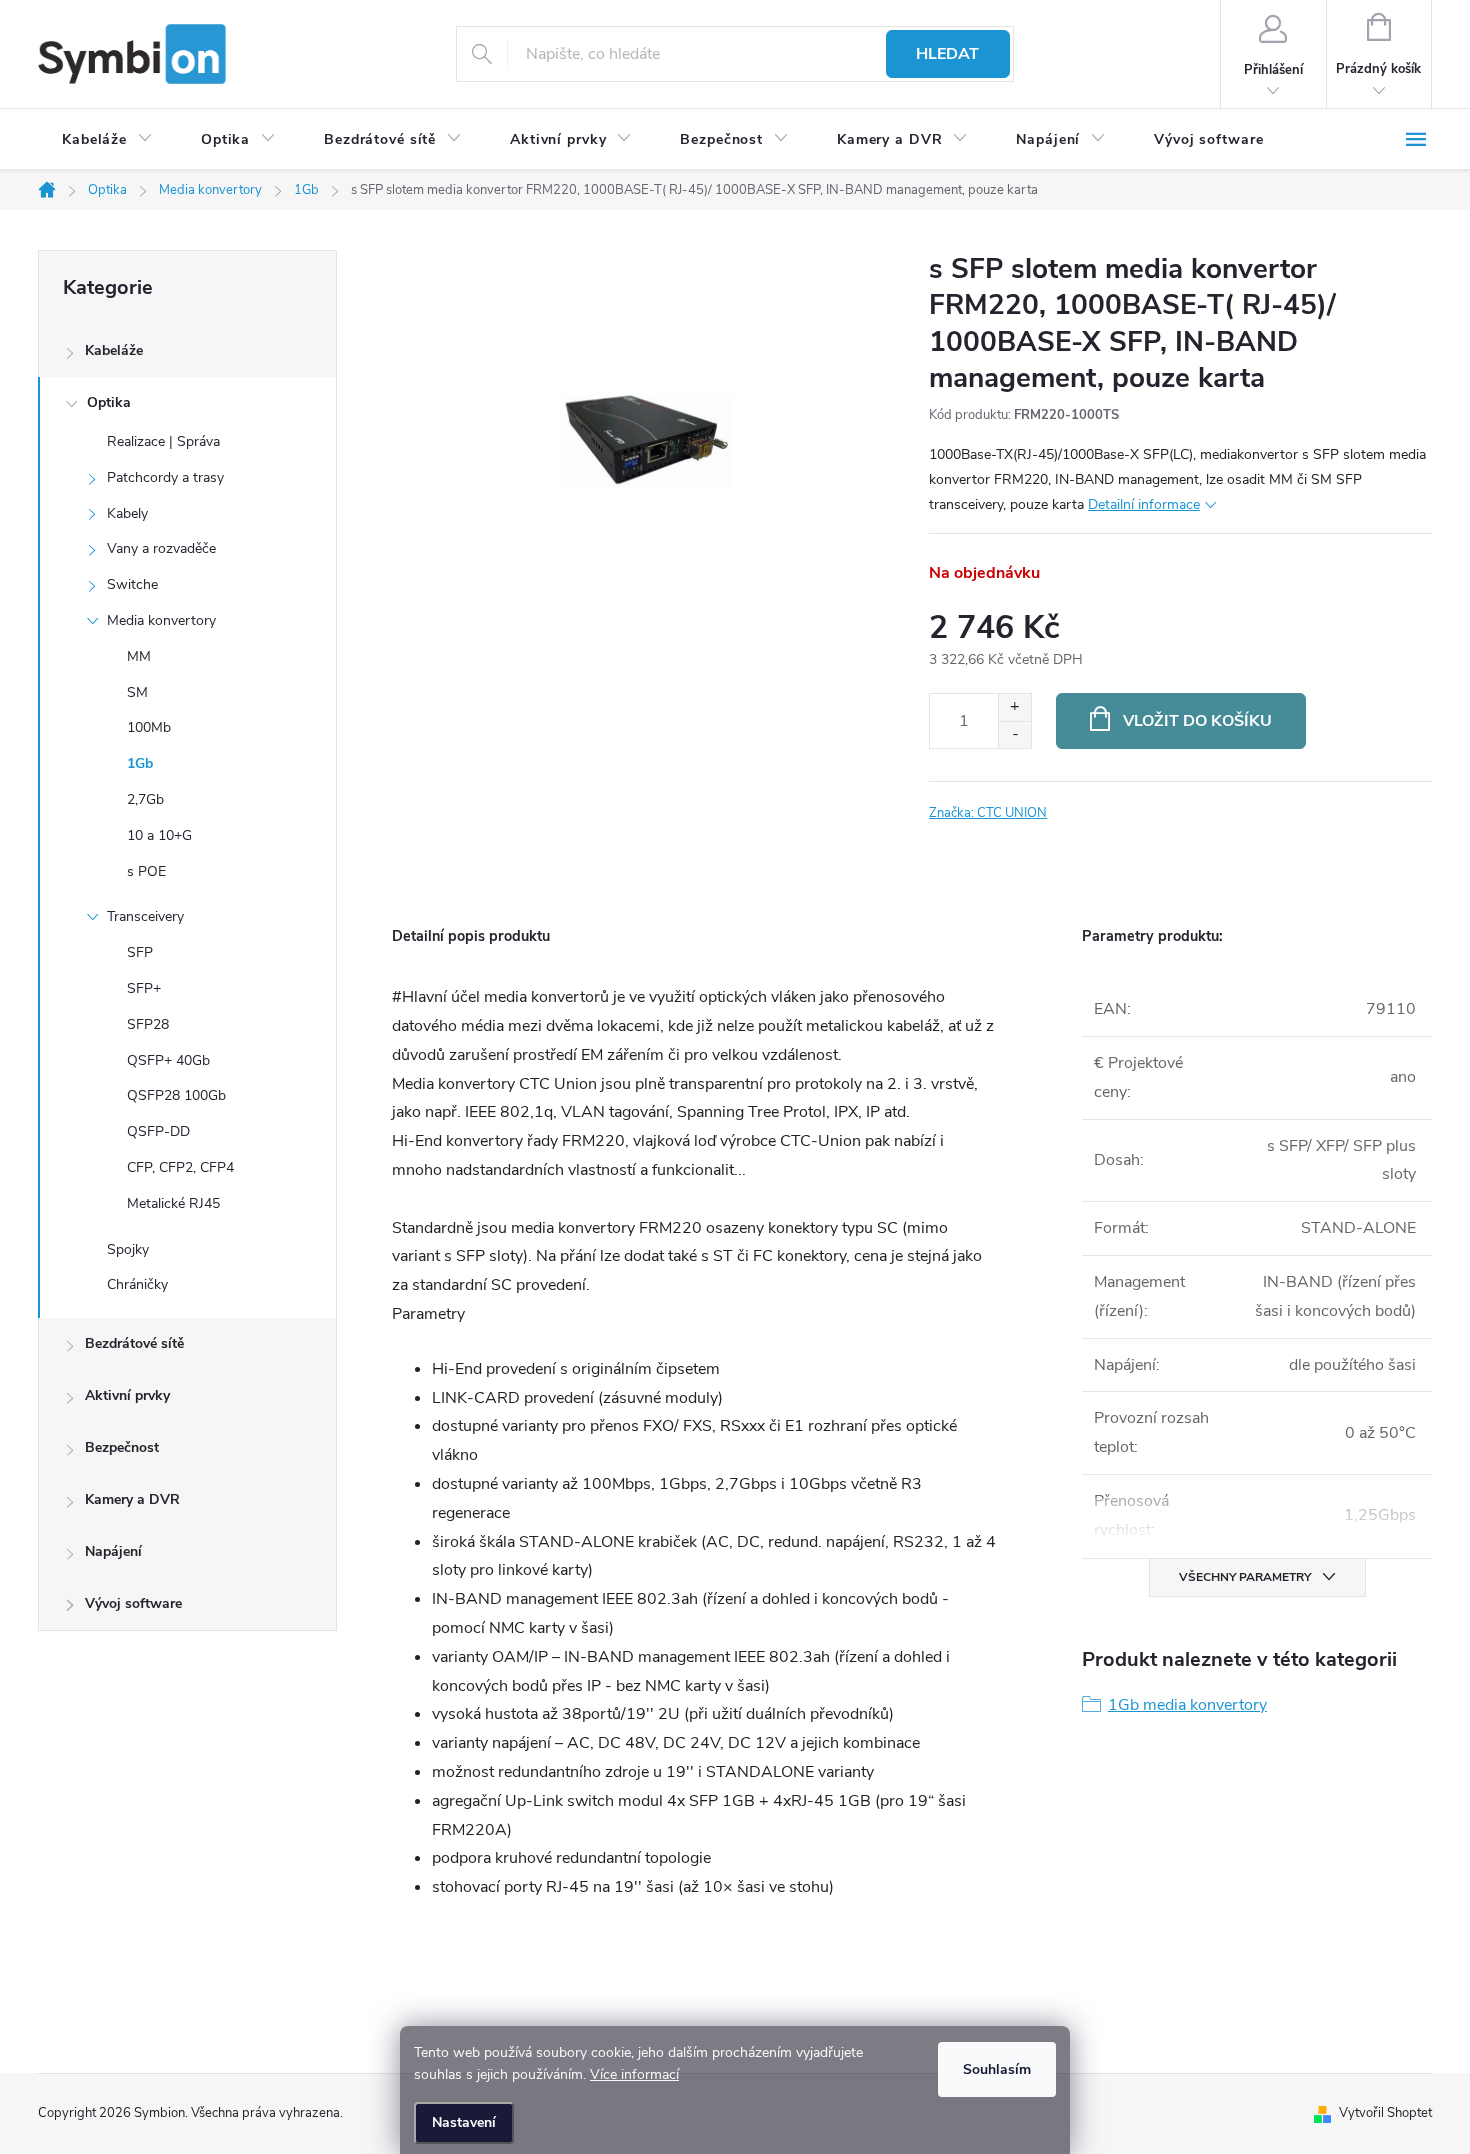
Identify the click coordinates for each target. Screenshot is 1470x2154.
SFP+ (144, 988)
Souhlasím (997, 2069)
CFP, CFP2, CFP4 (180, 1167)
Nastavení (464, 2122)
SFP (140, 952)
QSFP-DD (158, 1131)
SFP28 (148, 1024)
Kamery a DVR (132, 1499)
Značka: (988, 813)
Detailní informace (1144, 504)
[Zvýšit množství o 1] (1014, 707)
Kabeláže (114, 350)
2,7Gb (145, 799)
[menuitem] (107, 140)
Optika (109, 402)
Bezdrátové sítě (134, 1343)
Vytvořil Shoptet (1385, 2113)
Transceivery (145, 916)
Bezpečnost (122, 1447)
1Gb (140, 763)
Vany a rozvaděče (161, 548)
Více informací (634, 2074)
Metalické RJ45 (173, 1203)
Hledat (947, 54)
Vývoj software (133, 1603)
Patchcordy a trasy (165, 477)
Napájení (113, 1551)
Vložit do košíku (1197, 721)
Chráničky (137, 1284)
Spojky (128, 1249)
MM (139, 656)
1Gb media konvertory (1187, 1705)
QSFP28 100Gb (176, 1095)
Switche (132, 584)
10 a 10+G (159, 835)
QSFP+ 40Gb (168, 1060)
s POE (146, 871)
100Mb (149, 727)
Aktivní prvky (127, 1395)
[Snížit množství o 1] (1014, 734)
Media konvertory (161, 620)
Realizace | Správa (163, 441)
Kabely (127, 513)
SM (137, 692)
